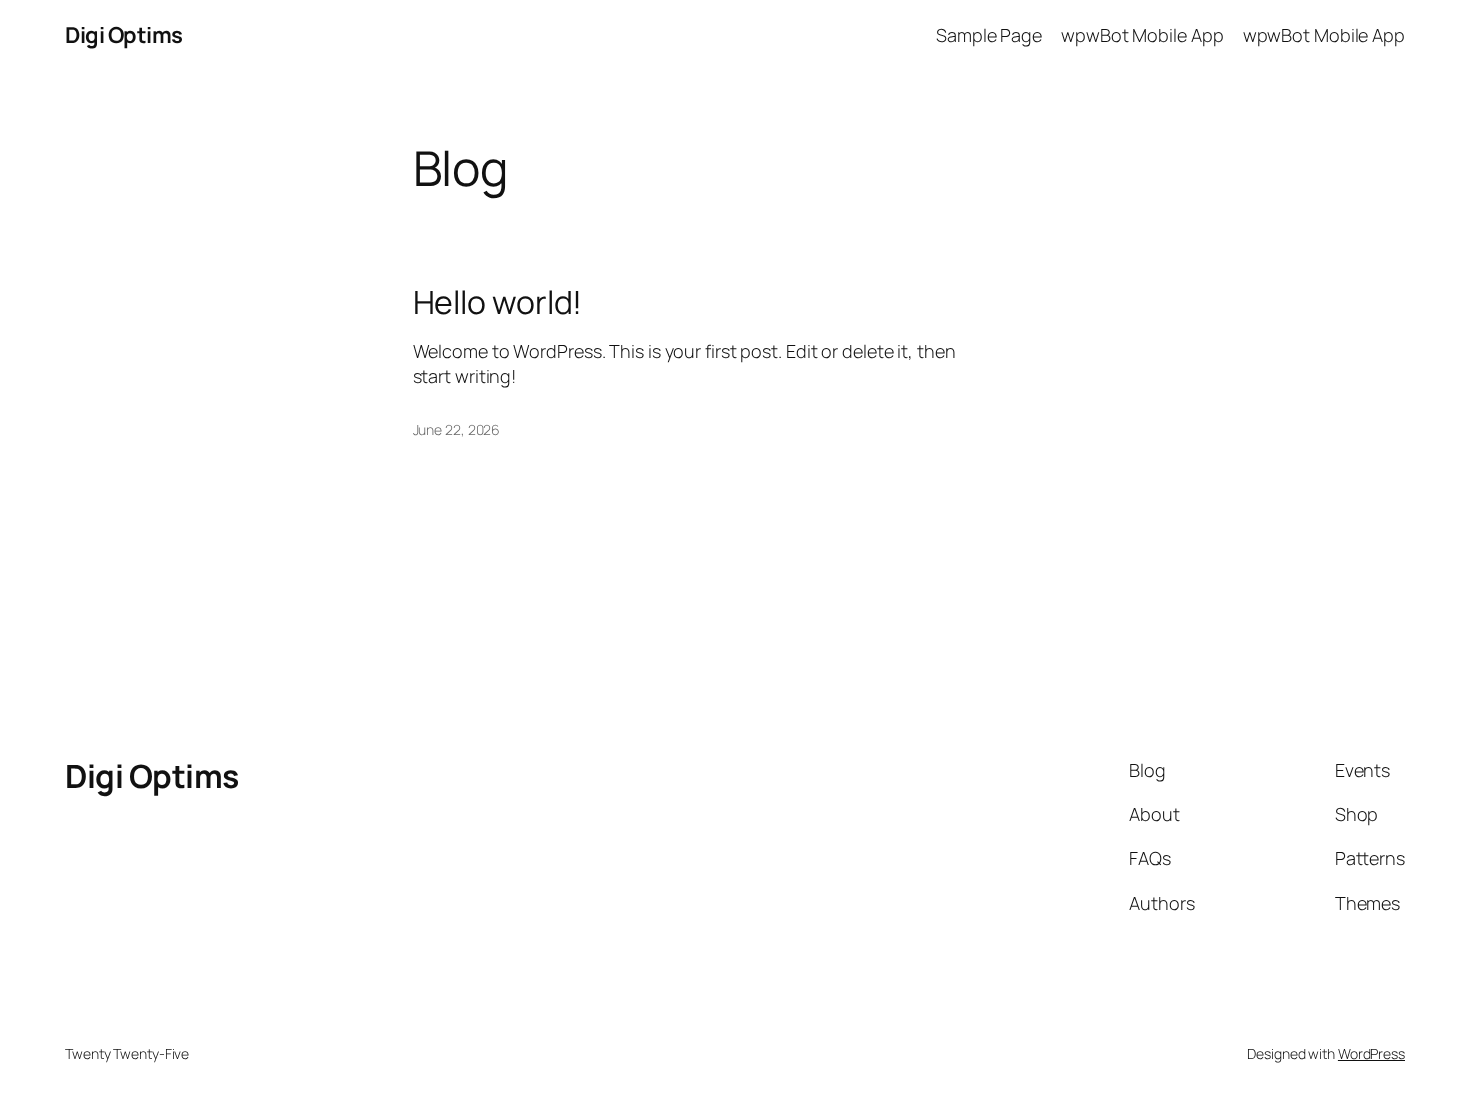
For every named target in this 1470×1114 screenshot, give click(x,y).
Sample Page (989, 35)
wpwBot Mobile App (1142, 35)
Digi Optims (124, 35)
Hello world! (498, 302)
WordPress (1371, 1053)
